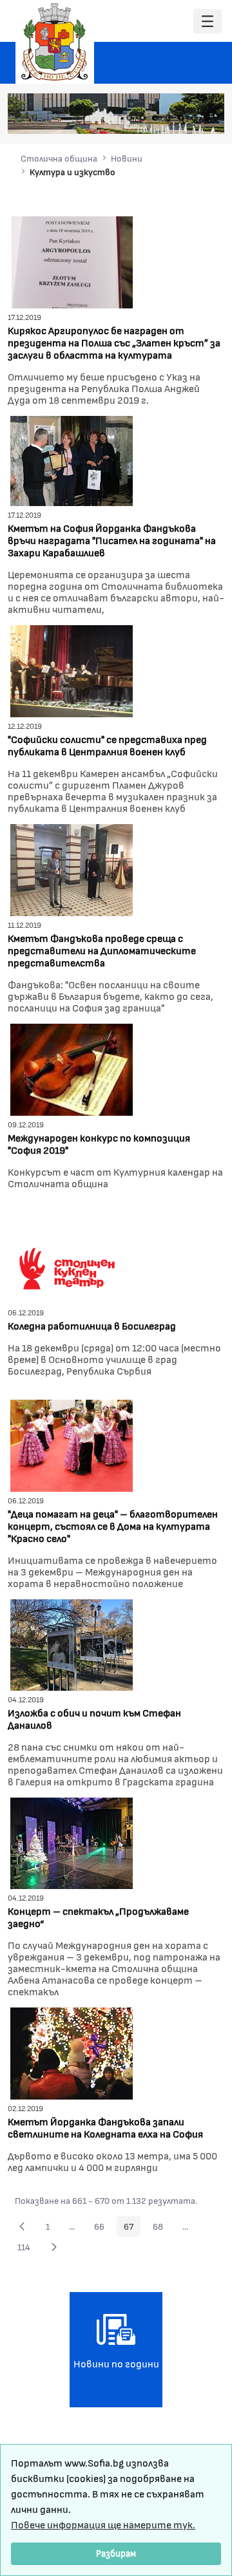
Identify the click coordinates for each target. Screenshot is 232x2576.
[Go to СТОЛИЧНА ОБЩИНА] (55, 42)
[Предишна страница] (22, 2226)
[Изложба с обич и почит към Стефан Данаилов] (72, 1643)
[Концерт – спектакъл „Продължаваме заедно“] (72, 1842)
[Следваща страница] (54, 2247)
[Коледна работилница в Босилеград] (72, 1256)
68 (161, 2228)
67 (132, 2228)
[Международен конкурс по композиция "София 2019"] (72, 1068)
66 (103, 2228)
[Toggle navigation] (208, 22)
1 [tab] (130, 118)
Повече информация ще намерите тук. (103, 2524)
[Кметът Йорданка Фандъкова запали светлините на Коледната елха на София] (72, 2052)
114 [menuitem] (27, 2249)
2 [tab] (142, 118)
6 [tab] (194, 118)
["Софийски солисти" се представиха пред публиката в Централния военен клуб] (72, 669)
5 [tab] (181, 118)
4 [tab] (168, 118)
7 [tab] (207, 118)
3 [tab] (155, 118)
